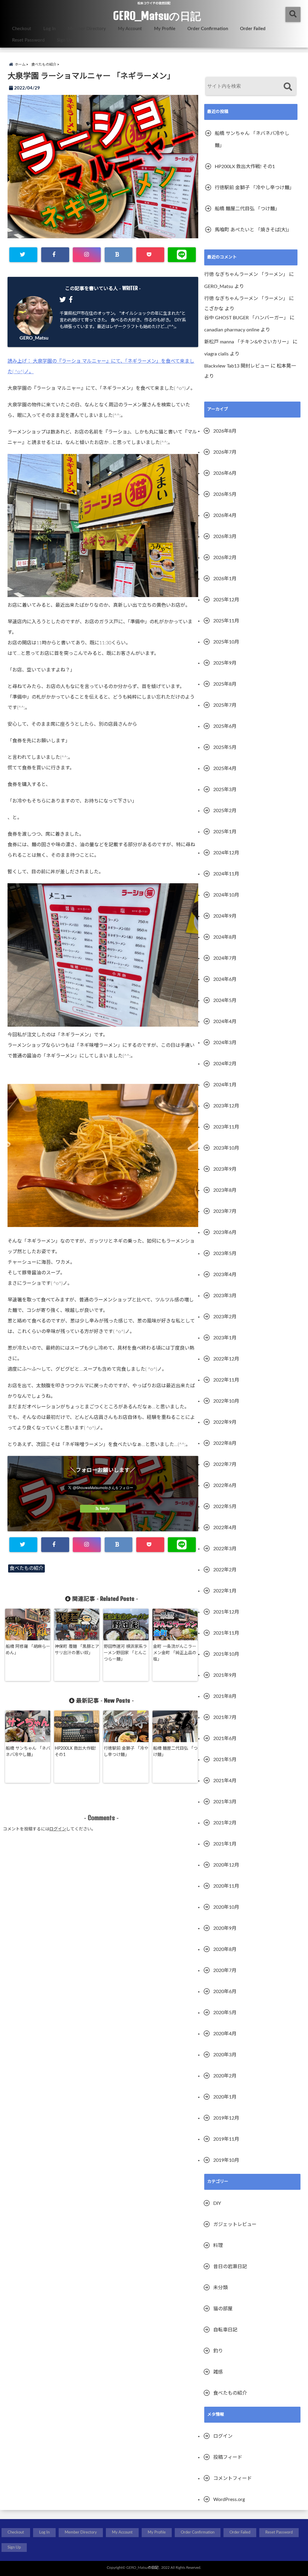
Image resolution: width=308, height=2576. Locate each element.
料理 (218, 2246)
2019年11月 (226, 2139)
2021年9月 (225, 1675)
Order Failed (253, 29)
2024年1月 (225, 1085)
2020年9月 (225, 1928)
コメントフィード (233, 2478)
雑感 (218, 2372)
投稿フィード (228, 2457)
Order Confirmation (208, 29)
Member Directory (87, 29)
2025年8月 (225, 684)
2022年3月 (225, 1549)
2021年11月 (226, 1633)
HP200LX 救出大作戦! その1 (75, 1752)
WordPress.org (229, 2499)
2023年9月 (225, 1169)
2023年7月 (225, 1211)
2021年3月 (225, 1802)
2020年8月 (225, 1949)
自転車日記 (225, 2330)
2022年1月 (225, 1591)
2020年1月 (225, 2097)
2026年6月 (225, 473)
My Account (130, 29)
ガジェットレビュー (235, 2224)
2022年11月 (226, 1380)
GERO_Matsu (34, 338)
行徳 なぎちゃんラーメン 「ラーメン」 (246, 274)
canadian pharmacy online (232, 330)
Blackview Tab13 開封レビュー (237, 366)
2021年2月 (225, 1823)
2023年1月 (225, 1338)
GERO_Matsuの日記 (157, 16)
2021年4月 (225, 1781)
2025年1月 (225, 832)
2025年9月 (225, 663)
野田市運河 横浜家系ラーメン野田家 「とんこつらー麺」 (125, 1653)
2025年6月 (225, 726)
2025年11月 (226, 621)
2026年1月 (225, 579)
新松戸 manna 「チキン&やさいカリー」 (248, 342)
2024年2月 (225, 1064)
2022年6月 (225, 1485)
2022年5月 (225, 1507)
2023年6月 (225, 1232)
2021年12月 (226, 1612)
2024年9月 (225, 916)
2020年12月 (226, 1865)
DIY (217, 2203)
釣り (218, 2351)
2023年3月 (225, 1296)
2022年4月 (225, 1528)
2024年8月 (225, 937)
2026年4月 (225, 515)
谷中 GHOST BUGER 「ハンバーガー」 (246, 318)
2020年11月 (226, 1886)
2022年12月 (226, 1359)
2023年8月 (225, 1190)
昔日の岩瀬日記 (230, 2267)
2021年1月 (225, 1844)
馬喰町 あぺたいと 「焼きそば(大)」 (253, 230)
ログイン (58, 1829)
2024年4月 (225, 1022)
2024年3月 (225, 1043)
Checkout (22, 29)
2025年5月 (225, 747)
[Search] (288, 87)
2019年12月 (226, 2118)
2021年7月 (225, 1717)
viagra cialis (216, 354)
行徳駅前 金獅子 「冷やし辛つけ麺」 (126, 1752)
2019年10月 (226, 2160)
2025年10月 (226, 642)
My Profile (165, 29)
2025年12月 (226, 600)
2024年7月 (225, 958)
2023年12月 (226, 1106)
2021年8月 (225, 1696)
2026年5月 (225, 494)
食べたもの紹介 (26, 1568)
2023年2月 (225, 1317)
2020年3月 (225, 2055)
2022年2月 (225, 1570)
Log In (49, 29)
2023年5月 (225, 1254)
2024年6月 (225, 979)
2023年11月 (226, 1127)
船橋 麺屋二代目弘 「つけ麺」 (175, 1752)
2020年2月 (225, 2076)
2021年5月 (225, 1760)
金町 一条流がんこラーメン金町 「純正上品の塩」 (175, 1653)
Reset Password (28, 40)
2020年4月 (225, 2034)
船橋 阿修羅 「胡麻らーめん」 (28, 1650)
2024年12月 (226, 853)
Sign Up (65, 40)
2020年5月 (225, 2013)
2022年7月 (225, 1464)
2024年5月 (225, 1000)
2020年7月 (225, 1970)
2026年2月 (225, 558)
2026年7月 (225, 452)
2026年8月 (225, 431)
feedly (105, 1509)
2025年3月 (225, 790)
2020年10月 (226, 1907)
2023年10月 (226, 1148)
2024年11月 (226, 874)
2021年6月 (225, 1739)
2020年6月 (225, 1992)
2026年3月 (225, 537)
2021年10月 (226, 1654)
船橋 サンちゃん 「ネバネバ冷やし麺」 (28, 1752)
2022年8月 (225, 1443)
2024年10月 (226, 895)
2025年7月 (225, 705)
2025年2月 (225, 811)
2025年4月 (225, 768)
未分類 (220, 2288)
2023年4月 (225, 1275)
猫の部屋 (223, 2309)
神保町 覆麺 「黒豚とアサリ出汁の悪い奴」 (77, 1650)
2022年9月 (225, 1422)
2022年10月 (226, 1401)
